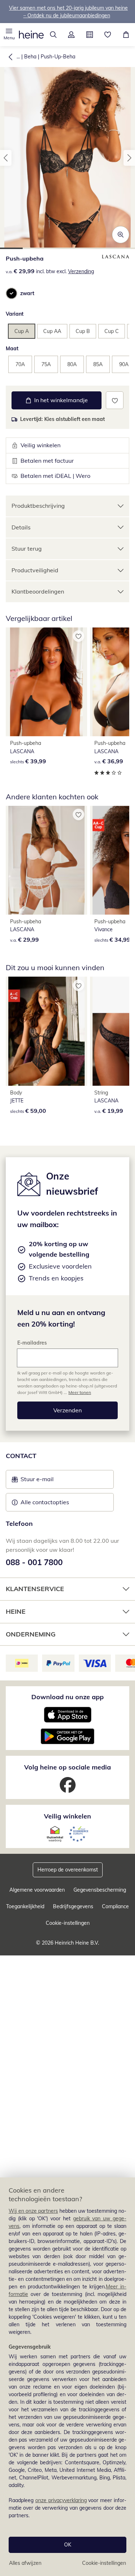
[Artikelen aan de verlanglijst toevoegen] (115, 400)
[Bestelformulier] (90, 35)
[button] (9, 35)
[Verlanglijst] (108, 35)
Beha (30, 57)
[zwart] (12, 293)
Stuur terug (27, 548)
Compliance (115, 1906)
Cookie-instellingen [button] (68, 1923)
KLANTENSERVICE (35, 1589)
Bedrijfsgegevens (73, 1906)
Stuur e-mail (37, 1481)
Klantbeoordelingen (38, 591)
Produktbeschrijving (38, 506)
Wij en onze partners (33, 2211)
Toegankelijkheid (25, 1906)
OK (68, 2545)
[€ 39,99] (46, 682)
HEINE (16, 1611)
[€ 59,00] (46, 1031)
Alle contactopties (45, 1502)
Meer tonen (80, 1392)
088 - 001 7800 (34, 1562)
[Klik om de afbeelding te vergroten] (121, 235)
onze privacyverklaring (61, 2500)
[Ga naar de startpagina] (31, 35)
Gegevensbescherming (100, 1890)
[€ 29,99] (46, 860)
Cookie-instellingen (104, 2563)
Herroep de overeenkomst (68, 1870)
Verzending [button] (81, 271)
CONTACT (21, 1456)
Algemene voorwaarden (37, 1890)
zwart (27, 293)
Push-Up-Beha (58, 57)
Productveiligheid (35, 570)
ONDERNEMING (31, 1634)
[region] (67, 2377)
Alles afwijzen (25, 2563)
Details (21, 527)
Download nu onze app (67, 1697)
